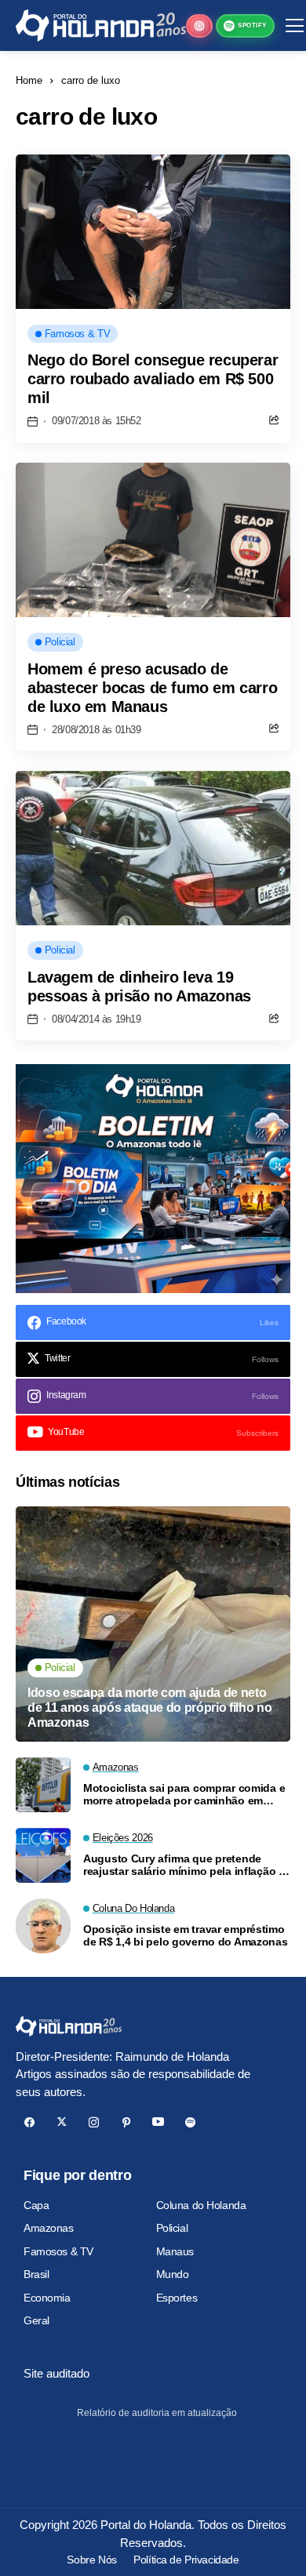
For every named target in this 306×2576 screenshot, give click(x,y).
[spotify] (190, 2122)
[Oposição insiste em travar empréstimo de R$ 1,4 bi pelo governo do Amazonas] (43, 1926)
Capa (36, 2205)
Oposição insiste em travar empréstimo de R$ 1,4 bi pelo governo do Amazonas (186, 1936)
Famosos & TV (58, 2251)
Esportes (177, 2298)
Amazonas (49, 2228)
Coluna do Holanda (201, 2205)
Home (29, 80)
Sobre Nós (91, 2560)
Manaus (175, 2251)
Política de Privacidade (186, 2560)
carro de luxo (91, 80)
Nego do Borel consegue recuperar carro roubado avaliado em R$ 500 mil (153, 379)
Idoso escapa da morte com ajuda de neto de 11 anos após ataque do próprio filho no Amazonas (150, 1708)
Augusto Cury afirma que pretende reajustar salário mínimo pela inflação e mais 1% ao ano (184, 1866)
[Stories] (199, 26)
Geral (36, 2320)
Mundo (173, 2274)
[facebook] (29, 2122)
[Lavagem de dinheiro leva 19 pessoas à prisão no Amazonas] (153, 848)
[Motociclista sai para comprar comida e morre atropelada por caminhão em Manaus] (43, 1785)
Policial (172, 2228)
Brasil (36, 2274)
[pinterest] (126, 2122)
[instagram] (94, 2122)
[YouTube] (158, 2122)
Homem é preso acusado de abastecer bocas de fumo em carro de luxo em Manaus (152, 688)
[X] (62, 2122)
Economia (47, 2298)
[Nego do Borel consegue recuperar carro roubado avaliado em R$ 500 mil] (153, 232)
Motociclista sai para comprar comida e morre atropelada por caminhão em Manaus (184, 1795)
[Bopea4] (101, 25)
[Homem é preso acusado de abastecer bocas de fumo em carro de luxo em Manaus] (153, 540)
